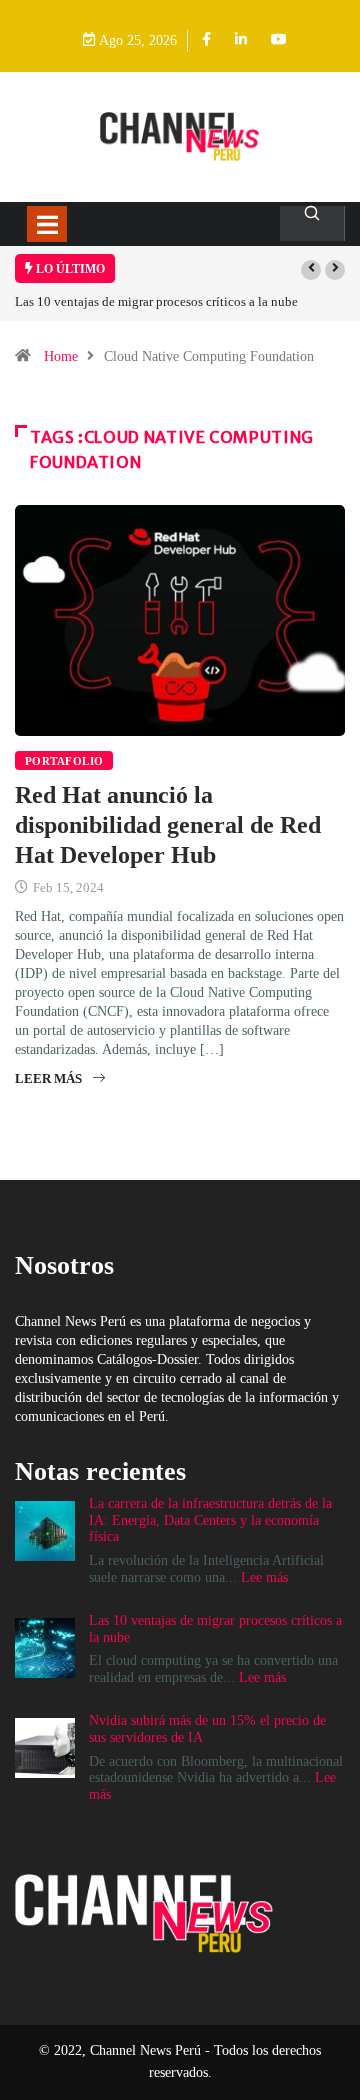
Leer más (48, 1078)
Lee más (264, 1577)
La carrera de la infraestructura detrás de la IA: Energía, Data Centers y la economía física (210, 1520)
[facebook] (206, 40)
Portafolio (64, 761)
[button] (311, 270)
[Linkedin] (241, 40)
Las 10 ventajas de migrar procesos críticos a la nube (156, 301)
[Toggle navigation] (47, 224)
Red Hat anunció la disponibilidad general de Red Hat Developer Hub (168, 825)
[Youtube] (279, 40)
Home (61, 356)
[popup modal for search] (312, 223)
